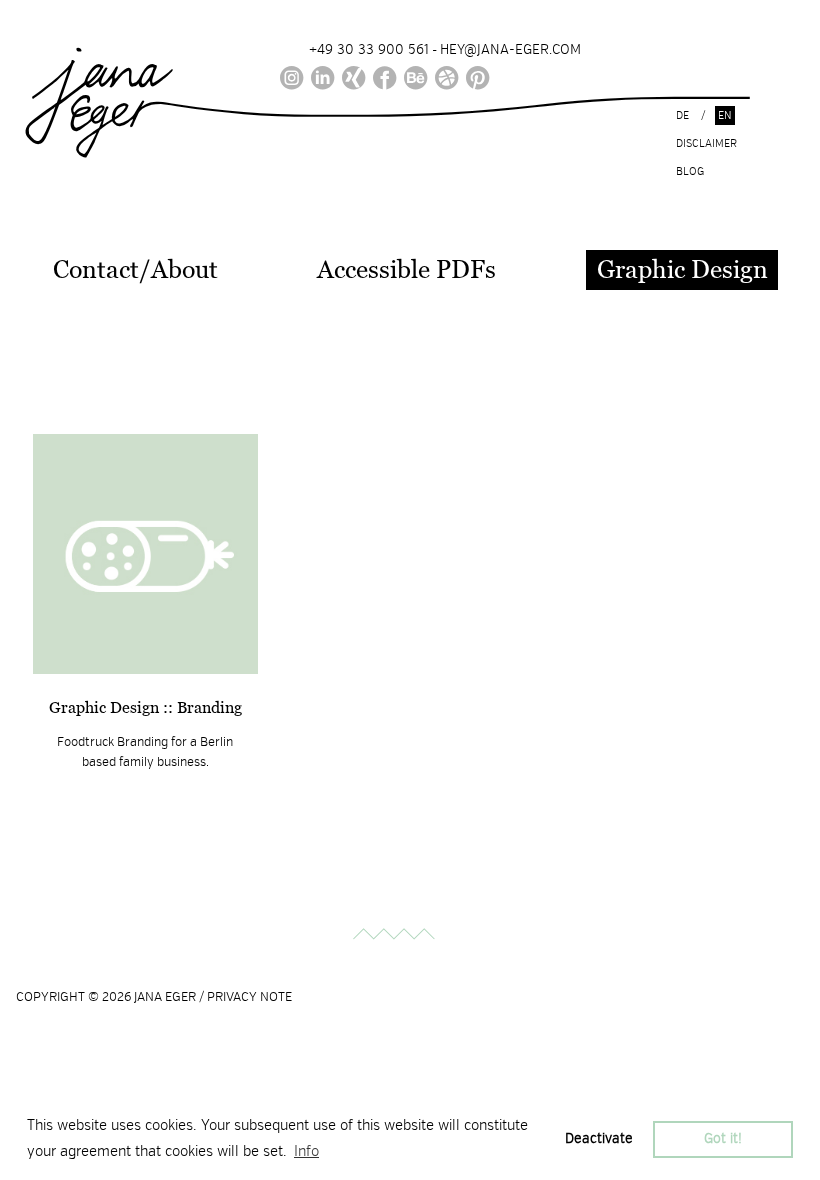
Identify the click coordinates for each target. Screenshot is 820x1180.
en (725, 115)
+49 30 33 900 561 (369, 49)
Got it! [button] (723, 1138)
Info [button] (306, 1151)
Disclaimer (706, 143)
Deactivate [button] (599, 1138)
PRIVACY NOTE (249, 997)
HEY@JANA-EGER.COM (510, 49)
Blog (690, 171)
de (682, 115)
